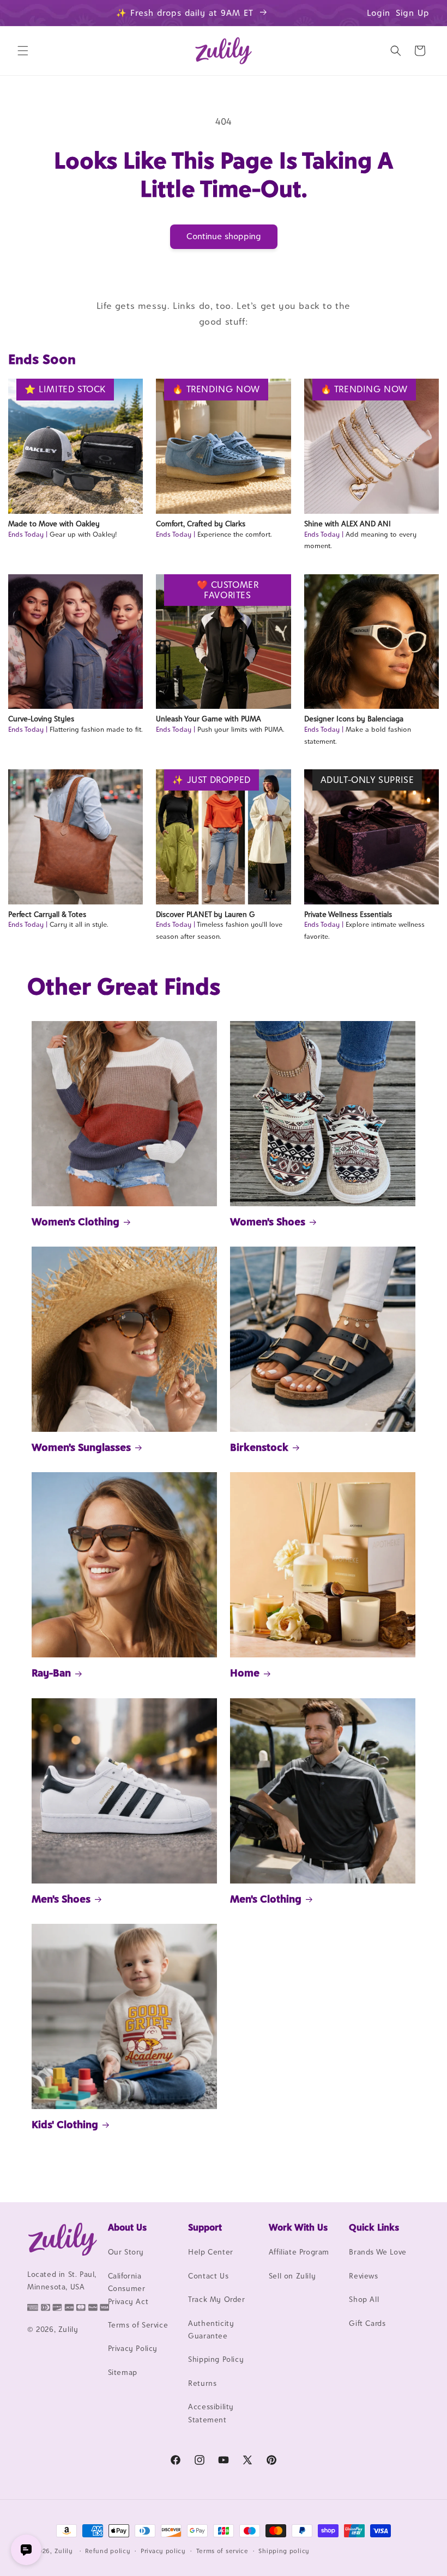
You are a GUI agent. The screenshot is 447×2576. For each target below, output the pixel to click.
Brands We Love (377, 2252)
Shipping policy (284, 2551)
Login (379, 13)
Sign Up (413, 13)
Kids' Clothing (65, 2124)
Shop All (364, 2299)
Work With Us (298, 2227)
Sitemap (123, 2372)
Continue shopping (224, 236)
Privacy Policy (133, 2348)
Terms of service (222, 2551)
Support (205, 2227)
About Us (127, 2227)
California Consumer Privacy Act (128, 2289)
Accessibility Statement (211, 2413)
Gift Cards (367, 2323)
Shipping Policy (216, 2359)
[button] (23, 51)
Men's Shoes (61, 1899)
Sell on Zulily (292, 2276)
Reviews (363, 2276)
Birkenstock (259, 1447)
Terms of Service (138, 2325)
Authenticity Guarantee (211, 2329)
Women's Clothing (75, 1222)
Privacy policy (163, 2551)
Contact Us (208, 2276)
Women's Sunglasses (81, 1447)
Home (245, 1673)
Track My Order (216, 2299)
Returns (202, 2383)
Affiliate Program (299, 2252)
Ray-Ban (51, 1673)
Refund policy (108, 2551)
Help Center (211, 2252)
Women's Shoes (268, 1222)
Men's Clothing (266, 1899)
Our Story (126, 2252)
